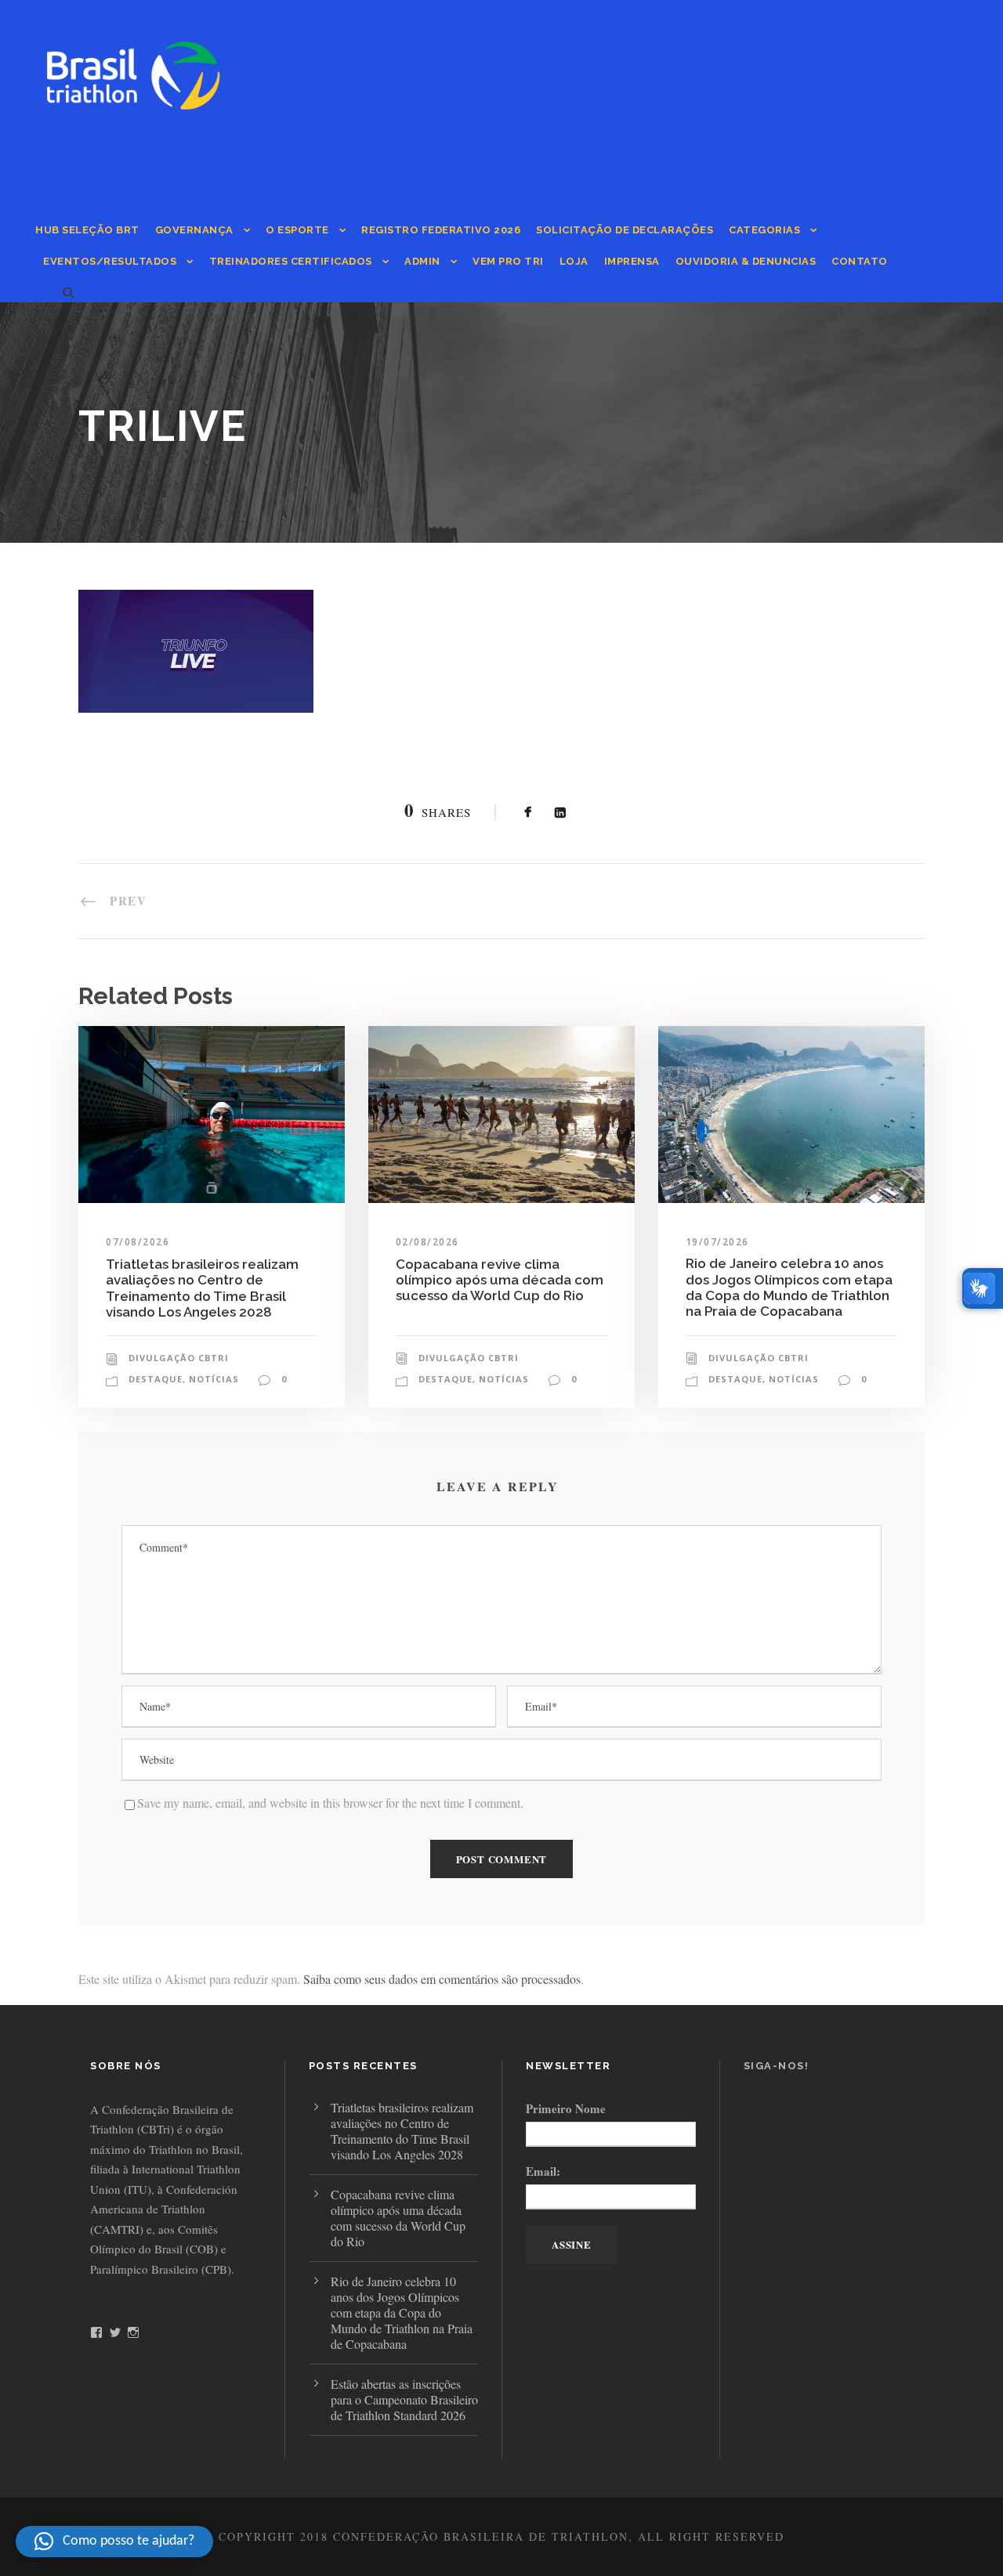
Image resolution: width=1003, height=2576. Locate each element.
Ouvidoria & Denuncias (746, 261)
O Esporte (297, 230)
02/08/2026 (427, 1242)
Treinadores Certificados (291, 261)
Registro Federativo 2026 (441, 230)
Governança (194, 230)
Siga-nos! (777, 2066)
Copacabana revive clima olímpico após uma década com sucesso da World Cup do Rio (500, 1280)
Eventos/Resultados (110, 261)
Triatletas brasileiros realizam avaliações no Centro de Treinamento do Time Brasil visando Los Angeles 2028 (202, 1288)
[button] (114, 2542)
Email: (543, 2171)
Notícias (214, 1379)
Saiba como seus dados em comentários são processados (442, 1979)
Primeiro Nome (566, 2108)
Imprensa (632, 261)
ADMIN (422, 261)
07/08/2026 (138, 1242)
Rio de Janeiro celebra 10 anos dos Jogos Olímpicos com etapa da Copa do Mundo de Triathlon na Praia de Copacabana (789, 1287)
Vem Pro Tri (508, 261)
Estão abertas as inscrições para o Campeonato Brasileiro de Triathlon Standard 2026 (404, 2399)
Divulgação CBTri (179, 1358)
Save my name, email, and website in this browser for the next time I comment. (330, 1803)
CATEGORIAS (764, 230)
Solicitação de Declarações (625, 230)
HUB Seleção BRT (87, 230)
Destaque (156, 1379)
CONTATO (860, 261)
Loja (574, 261)
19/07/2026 (717, 1242)
